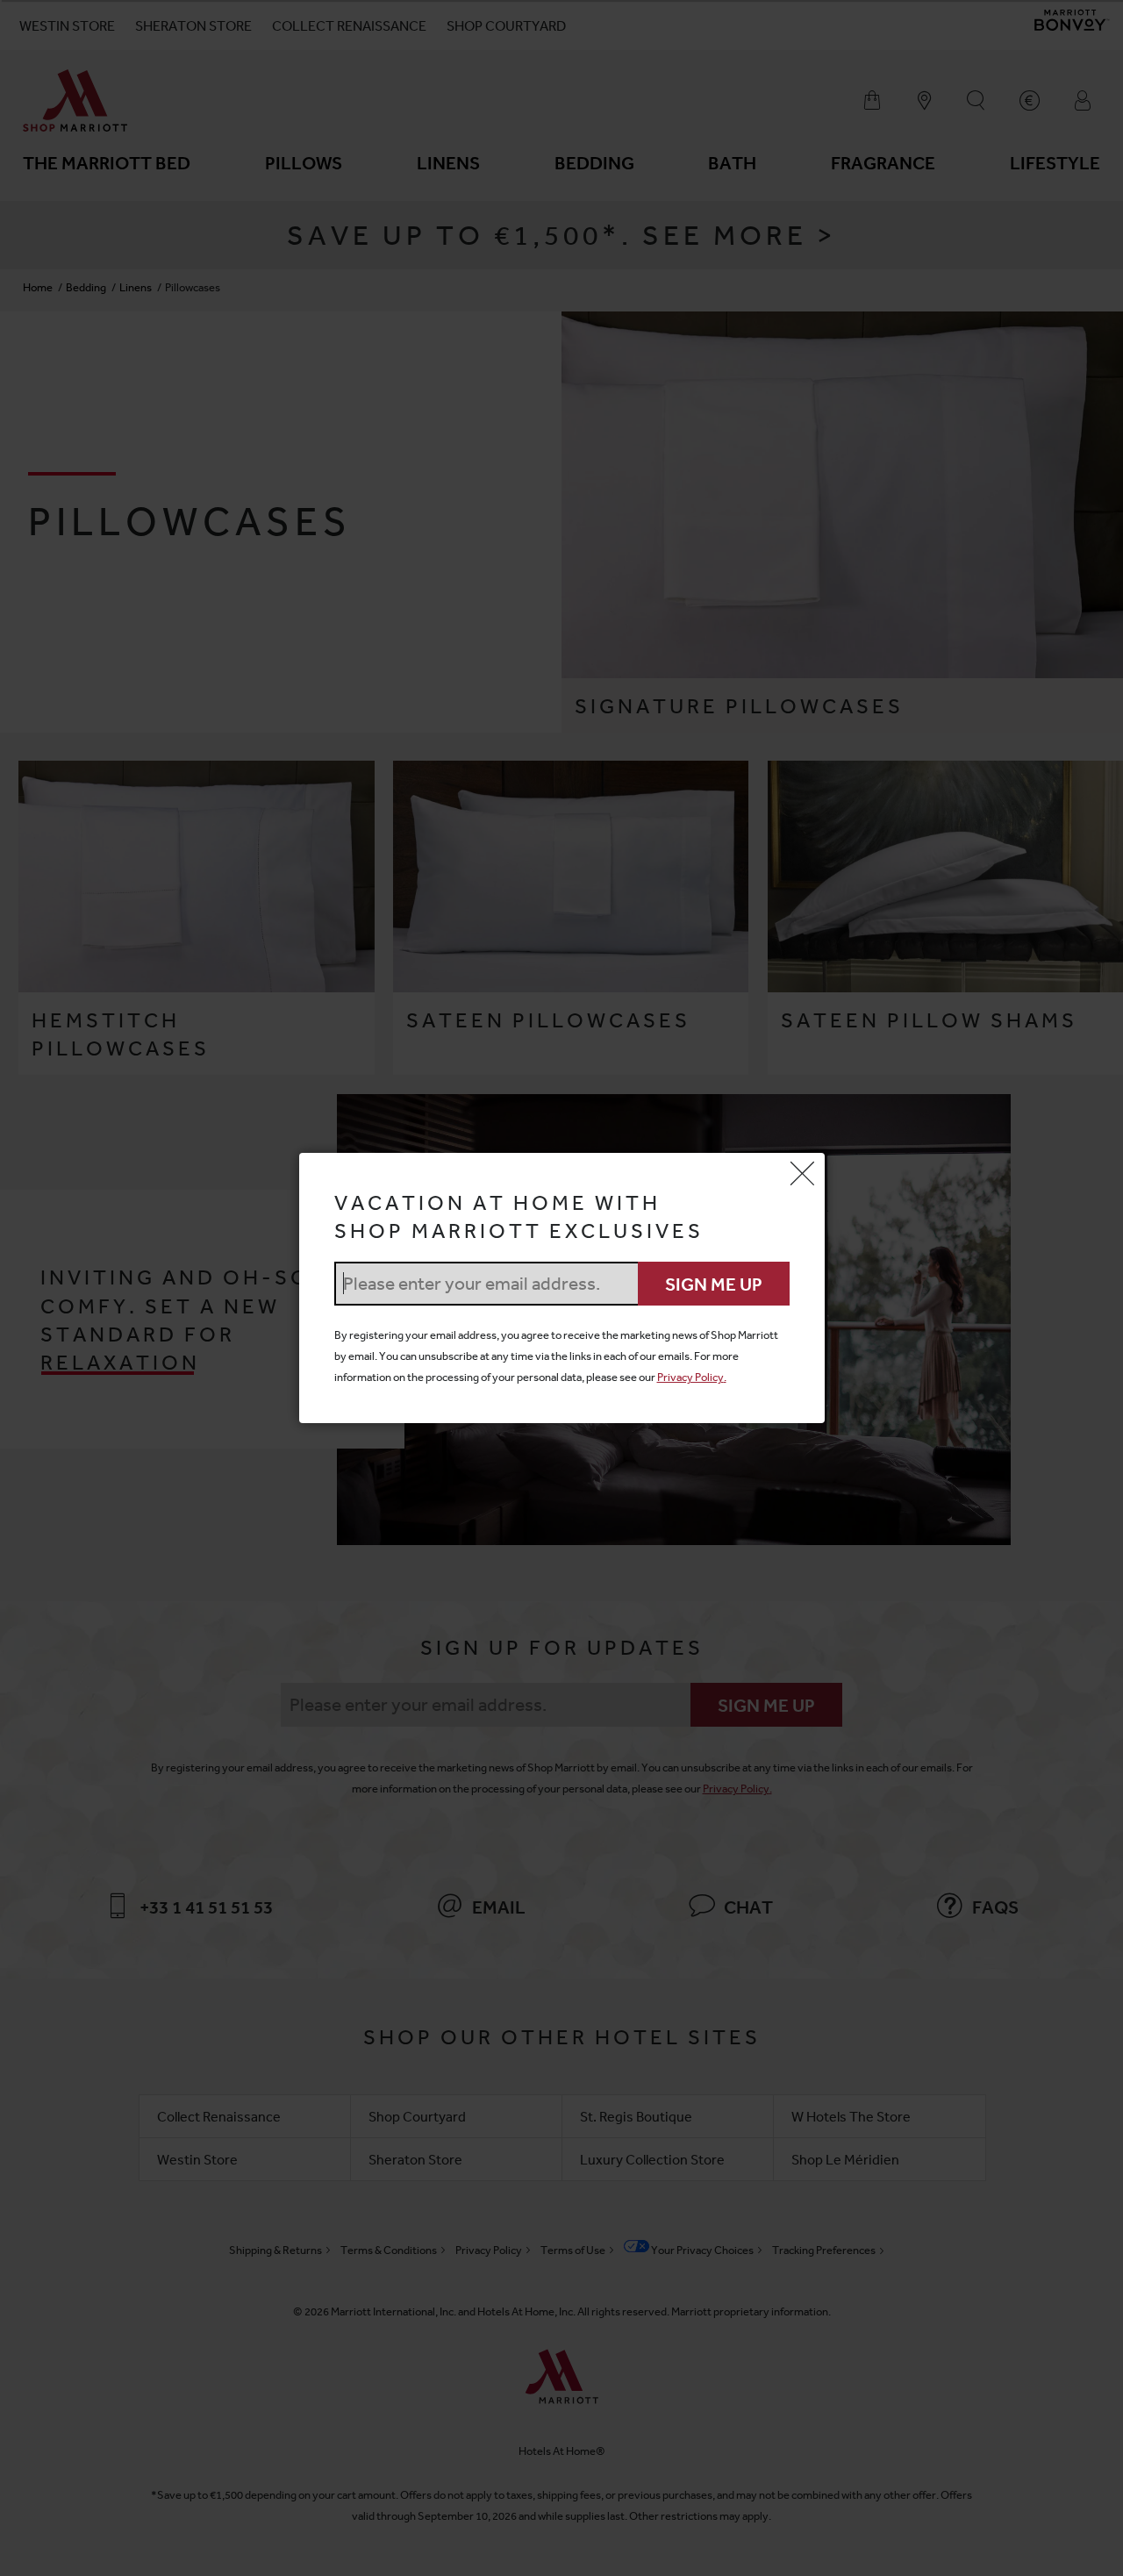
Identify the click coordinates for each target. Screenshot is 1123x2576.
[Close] (803, 1175)
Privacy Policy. (692, 1377)
